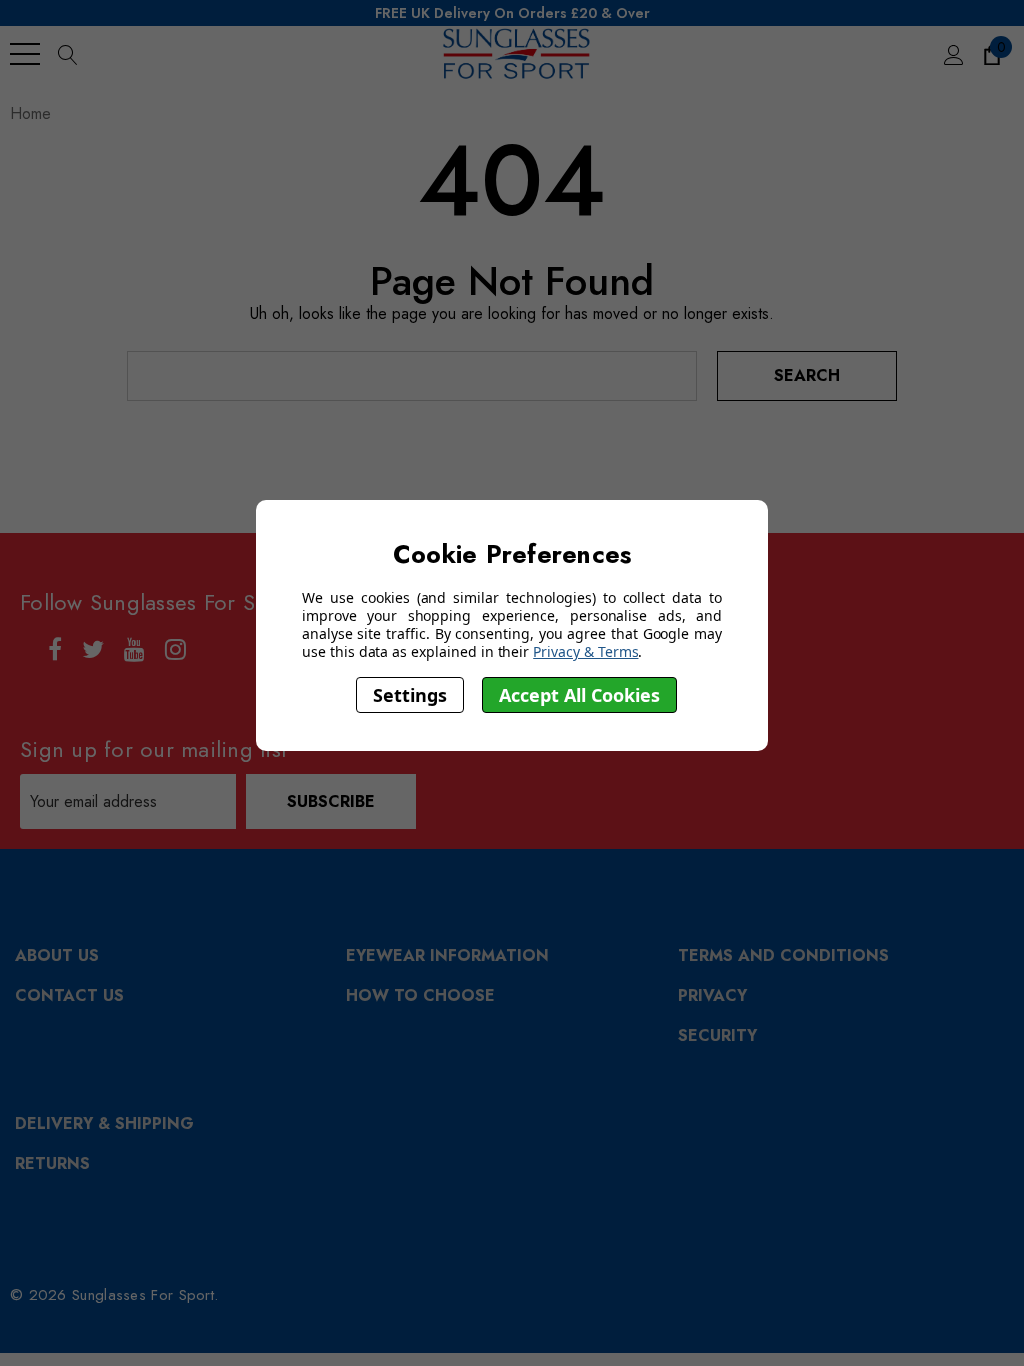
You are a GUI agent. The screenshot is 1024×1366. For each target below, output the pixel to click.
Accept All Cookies (579, 695)
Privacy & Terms (585, 651)
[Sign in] (952, 54)
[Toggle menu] (25, 54)
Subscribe (331, 801)
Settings (410, 695)
